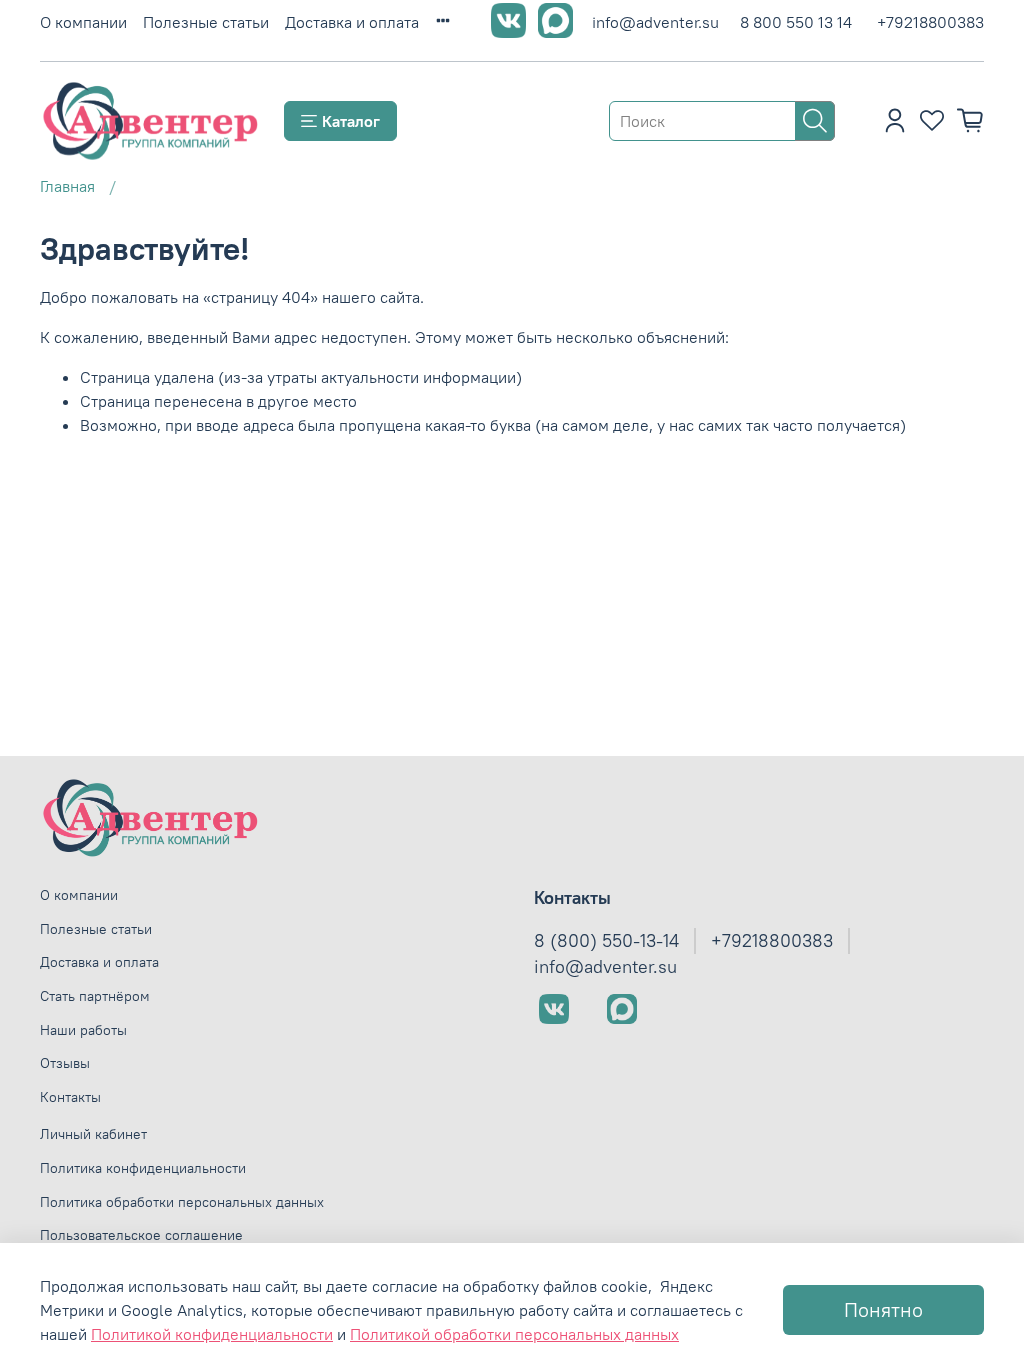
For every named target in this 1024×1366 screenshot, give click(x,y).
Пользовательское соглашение (141, 1235)
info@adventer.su (655, 22)
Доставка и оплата (352, 22)
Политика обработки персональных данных (182, 1202)
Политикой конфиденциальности (212, 1334)
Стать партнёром (95, 996)
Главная (67, 186)
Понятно (883, 1309)
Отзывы (65, 1063)
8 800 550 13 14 (796, 22)
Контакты (70, 1097)
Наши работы (83, 1030)
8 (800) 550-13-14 (606, 941)
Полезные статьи (206, 22)
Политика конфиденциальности (143, 1168)
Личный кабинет (93, 1134)
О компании (83, 22)
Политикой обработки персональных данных (514, 1334)
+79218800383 (930, 22)
